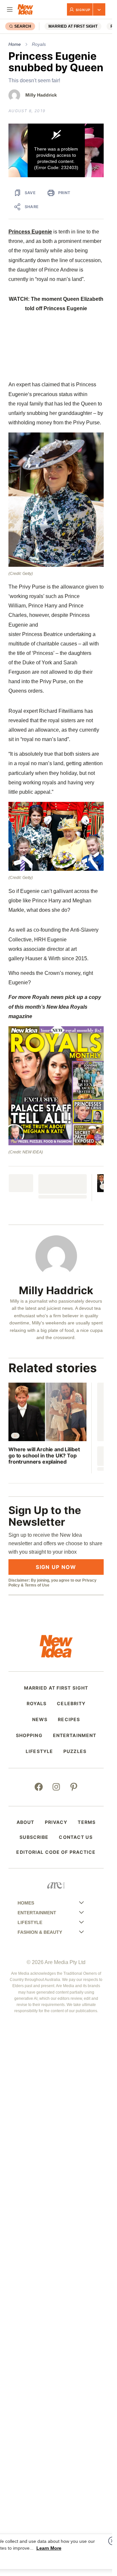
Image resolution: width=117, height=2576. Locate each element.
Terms (87, 1822)
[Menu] (10, 9)
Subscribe (34, 1837)
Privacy (56, 1822)
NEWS (40, 1720)
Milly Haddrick (41, 95)
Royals (39, 44)
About (26, 1822)
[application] (56, 150)
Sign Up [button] (83, 10)
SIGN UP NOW (56, 1567)
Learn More (49, 2548)
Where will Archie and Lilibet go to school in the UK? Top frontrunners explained (44, 1456)
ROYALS (37, 1704)
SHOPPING (29, 1735)
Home (15, 44)
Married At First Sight (73, 26)
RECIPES (69, 1720)
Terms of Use (37, 1585)
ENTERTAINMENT (75, 1735)
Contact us (76, 1837)
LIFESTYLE (39, 1751)
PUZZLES (75, 1751)
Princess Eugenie (30, 232)
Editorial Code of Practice (56, 1852)
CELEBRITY (71, 1704)
